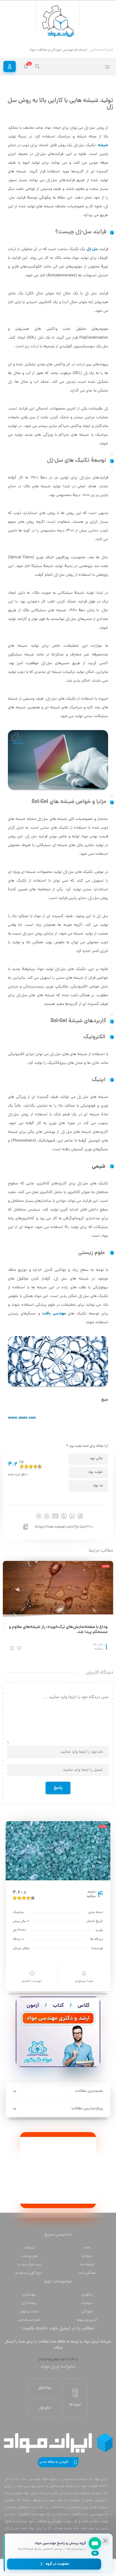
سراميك (87, 2303)
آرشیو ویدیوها (87, 2320)
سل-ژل (92, 249)
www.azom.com (22, 1418)
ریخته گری (29, 2303)
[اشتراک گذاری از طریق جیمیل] (55, 1516)
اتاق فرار (45, 2408)
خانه (87, 2248)
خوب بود (95, 1472)
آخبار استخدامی (29, 2320)
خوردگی (87, 2312)
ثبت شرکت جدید (29, 2265)
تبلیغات (29, 2248)
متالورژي (87, 2295)
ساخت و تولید (29, 2312)
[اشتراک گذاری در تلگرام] (39, 1516)
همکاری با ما (87, 2273)
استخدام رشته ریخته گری (69, 50)
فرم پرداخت (29, 2256)
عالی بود (96, 1459)
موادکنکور (45, 2388)
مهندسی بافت (54, 1314)
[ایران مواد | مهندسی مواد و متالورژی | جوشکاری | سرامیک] (58, 22)
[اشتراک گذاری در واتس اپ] (47, 1516)
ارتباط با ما (87, 2265)
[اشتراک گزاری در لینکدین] (72, 1516)
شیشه (103, 145)
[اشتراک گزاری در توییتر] (64, 1516)
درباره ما (87, 2256)
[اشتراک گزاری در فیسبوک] (80, 1516)
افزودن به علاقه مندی (54, 2462)
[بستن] (105, 2541)
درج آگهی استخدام (29, 2273)
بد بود (98, 1486)
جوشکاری (29, 2295)
